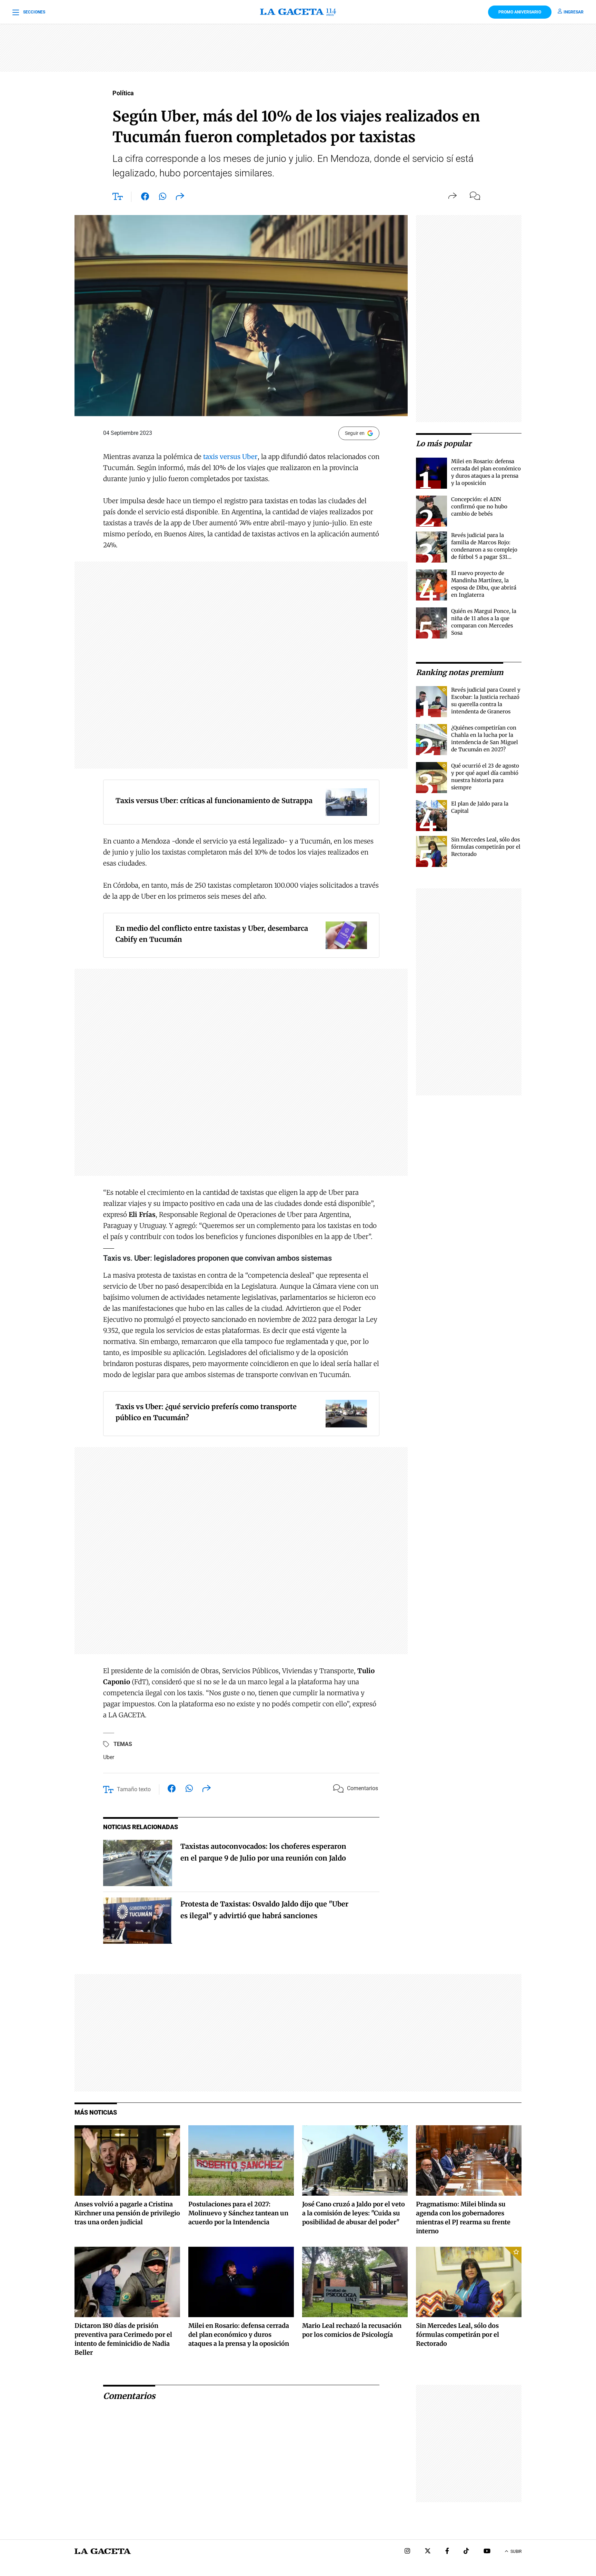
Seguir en (355, 433)
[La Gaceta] (298, 12)
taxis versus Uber (230, 457)
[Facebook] (447, 2552)
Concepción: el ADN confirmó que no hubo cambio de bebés (479, 506)
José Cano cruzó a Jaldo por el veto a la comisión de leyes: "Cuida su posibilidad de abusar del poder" (354, 2213)
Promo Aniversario (520, 12)
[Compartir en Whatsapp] (163, 198)
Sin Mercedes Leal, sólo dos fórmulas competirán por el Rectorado (486, 847)
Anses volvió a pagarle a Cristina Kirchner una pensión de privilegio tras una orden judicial (127, 2213)
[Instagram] (407, 2552)
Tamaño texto (134, 1789)
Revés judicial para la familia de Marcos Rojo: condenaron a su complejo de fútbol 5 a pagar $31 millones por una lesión (484, 550)
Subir (516, 2551)
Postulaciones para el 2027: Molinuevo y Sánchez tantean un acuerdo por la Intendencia (238, 2213)
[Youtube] (487, 2552)
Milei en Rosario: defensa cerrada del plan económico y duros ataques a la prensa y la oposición (239, 2335)
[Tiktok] (466, 2552)
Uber (109, 1757)
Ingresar (574, 12)
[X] (428, 2552)
